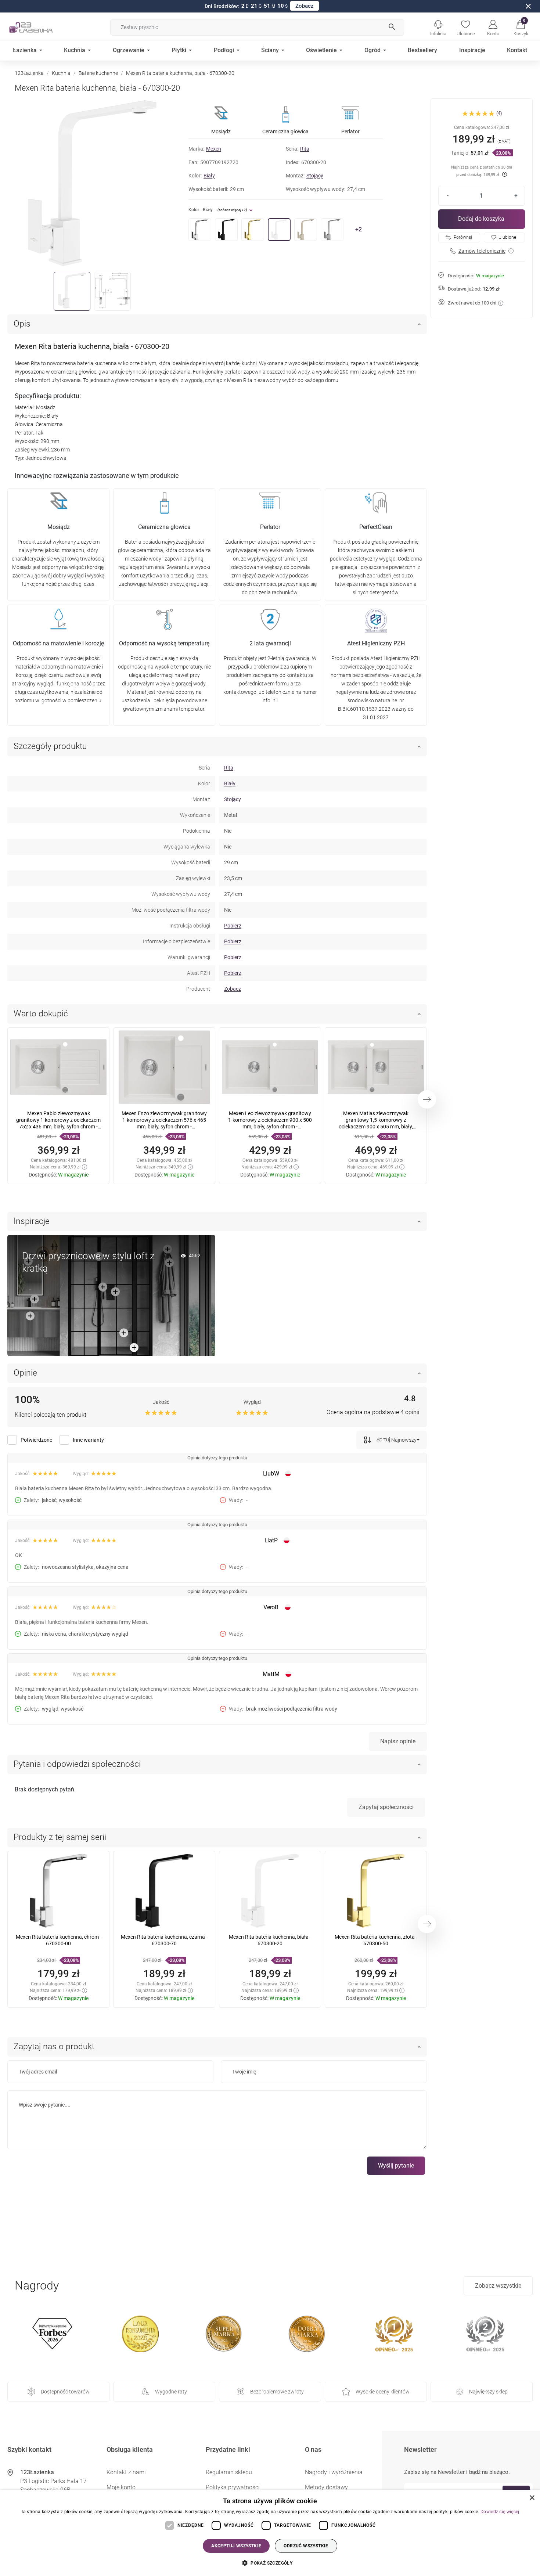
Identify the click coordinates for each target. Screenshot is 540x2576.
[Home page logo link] (42, 27)
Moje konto (121, 2487)
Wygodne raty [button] (171, 2392)
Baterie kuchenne (98, 73)
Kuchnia (61, 73)
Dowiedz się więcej (500, 2512)
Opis (22, 324)
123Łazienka (29, 73)
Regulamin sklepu (229, 2472)
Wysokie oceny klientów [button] (383, 2392)
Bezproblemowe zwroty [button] (277, 2392)
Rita (305, 149)
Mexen (214, 149)
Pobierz (233, 926)
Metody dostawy (326, 2487)
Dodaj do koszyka (481, 219)
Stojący (315, 176)
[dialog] (270, 2533)
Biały (209, 176)
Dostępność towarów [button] (65, 2392)
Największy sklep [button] (488, 2392)
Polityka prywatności (233, 2487)
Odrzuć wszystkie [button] (306, 2546)
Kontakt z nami (126, 2472)
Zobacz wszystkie (498, 2286)
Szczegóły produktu (50, 746)
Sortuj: (383, 1440)
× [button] (532, 2498)
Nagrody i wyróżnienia (334, 2472)
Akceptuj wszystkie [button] (236, 2546)
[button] (521, 27)
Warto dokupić (41, 1014)
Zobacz (305, 6)
